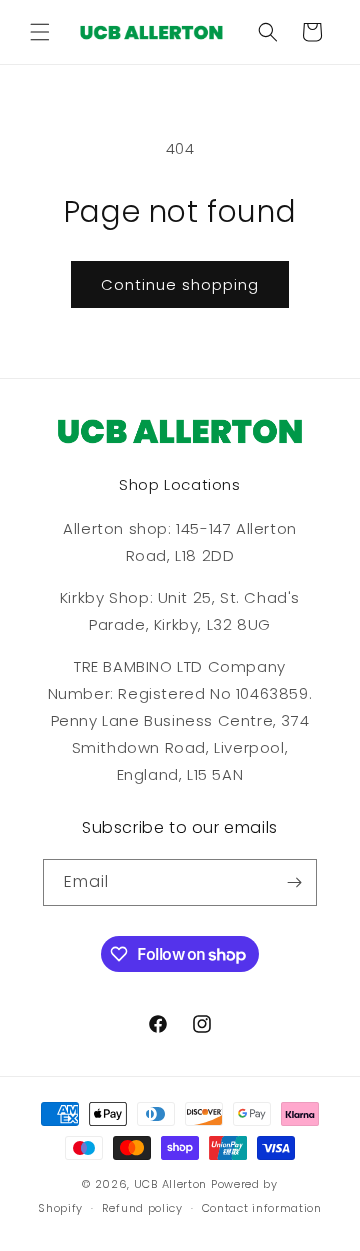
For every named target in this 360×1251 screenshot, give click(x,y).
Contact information (262, 1208)
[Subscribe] (294, 882)
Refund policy (142, 1208)
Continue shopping (180, 284)
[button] (40, 32)
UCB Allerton (170, 1184)
